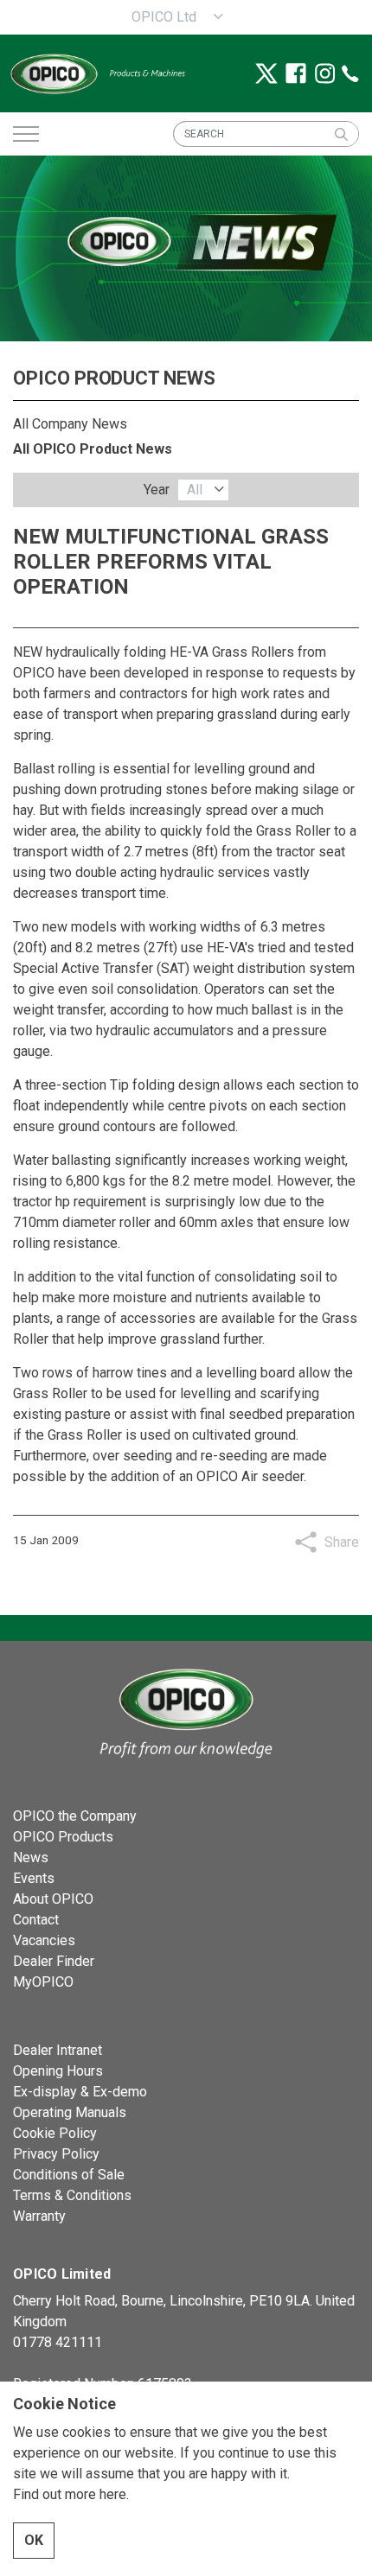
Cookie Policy (55, 2133)
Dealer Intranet (58, 2050)
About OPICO (53, 1899)
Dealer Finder (54, 1961)
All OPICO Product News (93, 449)
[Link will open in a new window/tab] (266, 73)
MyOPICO (43, 1982)
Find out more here (70, 2494)
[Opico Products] (97, 73)
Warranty (39, 2216)
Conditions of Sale (69, 2175)
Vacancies (44, 1940)
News (31, 1857)
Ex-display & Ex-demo (80, 2092)
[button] (341, 134)
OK (34, 2540)
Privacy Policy (56, 2154)
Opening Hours (58, 2071)
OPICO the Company (75, 1816)
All (195, 490)
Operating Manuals (70, 2112)
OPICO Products (63, 1837)
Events (34, 1878)
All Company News (70, 424)
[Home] (186, 1711)
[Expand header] (26, 134)
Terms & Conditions (72, 2195)
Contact (36, 1920)
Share (342, 1542)
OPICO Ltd (164, 17)
